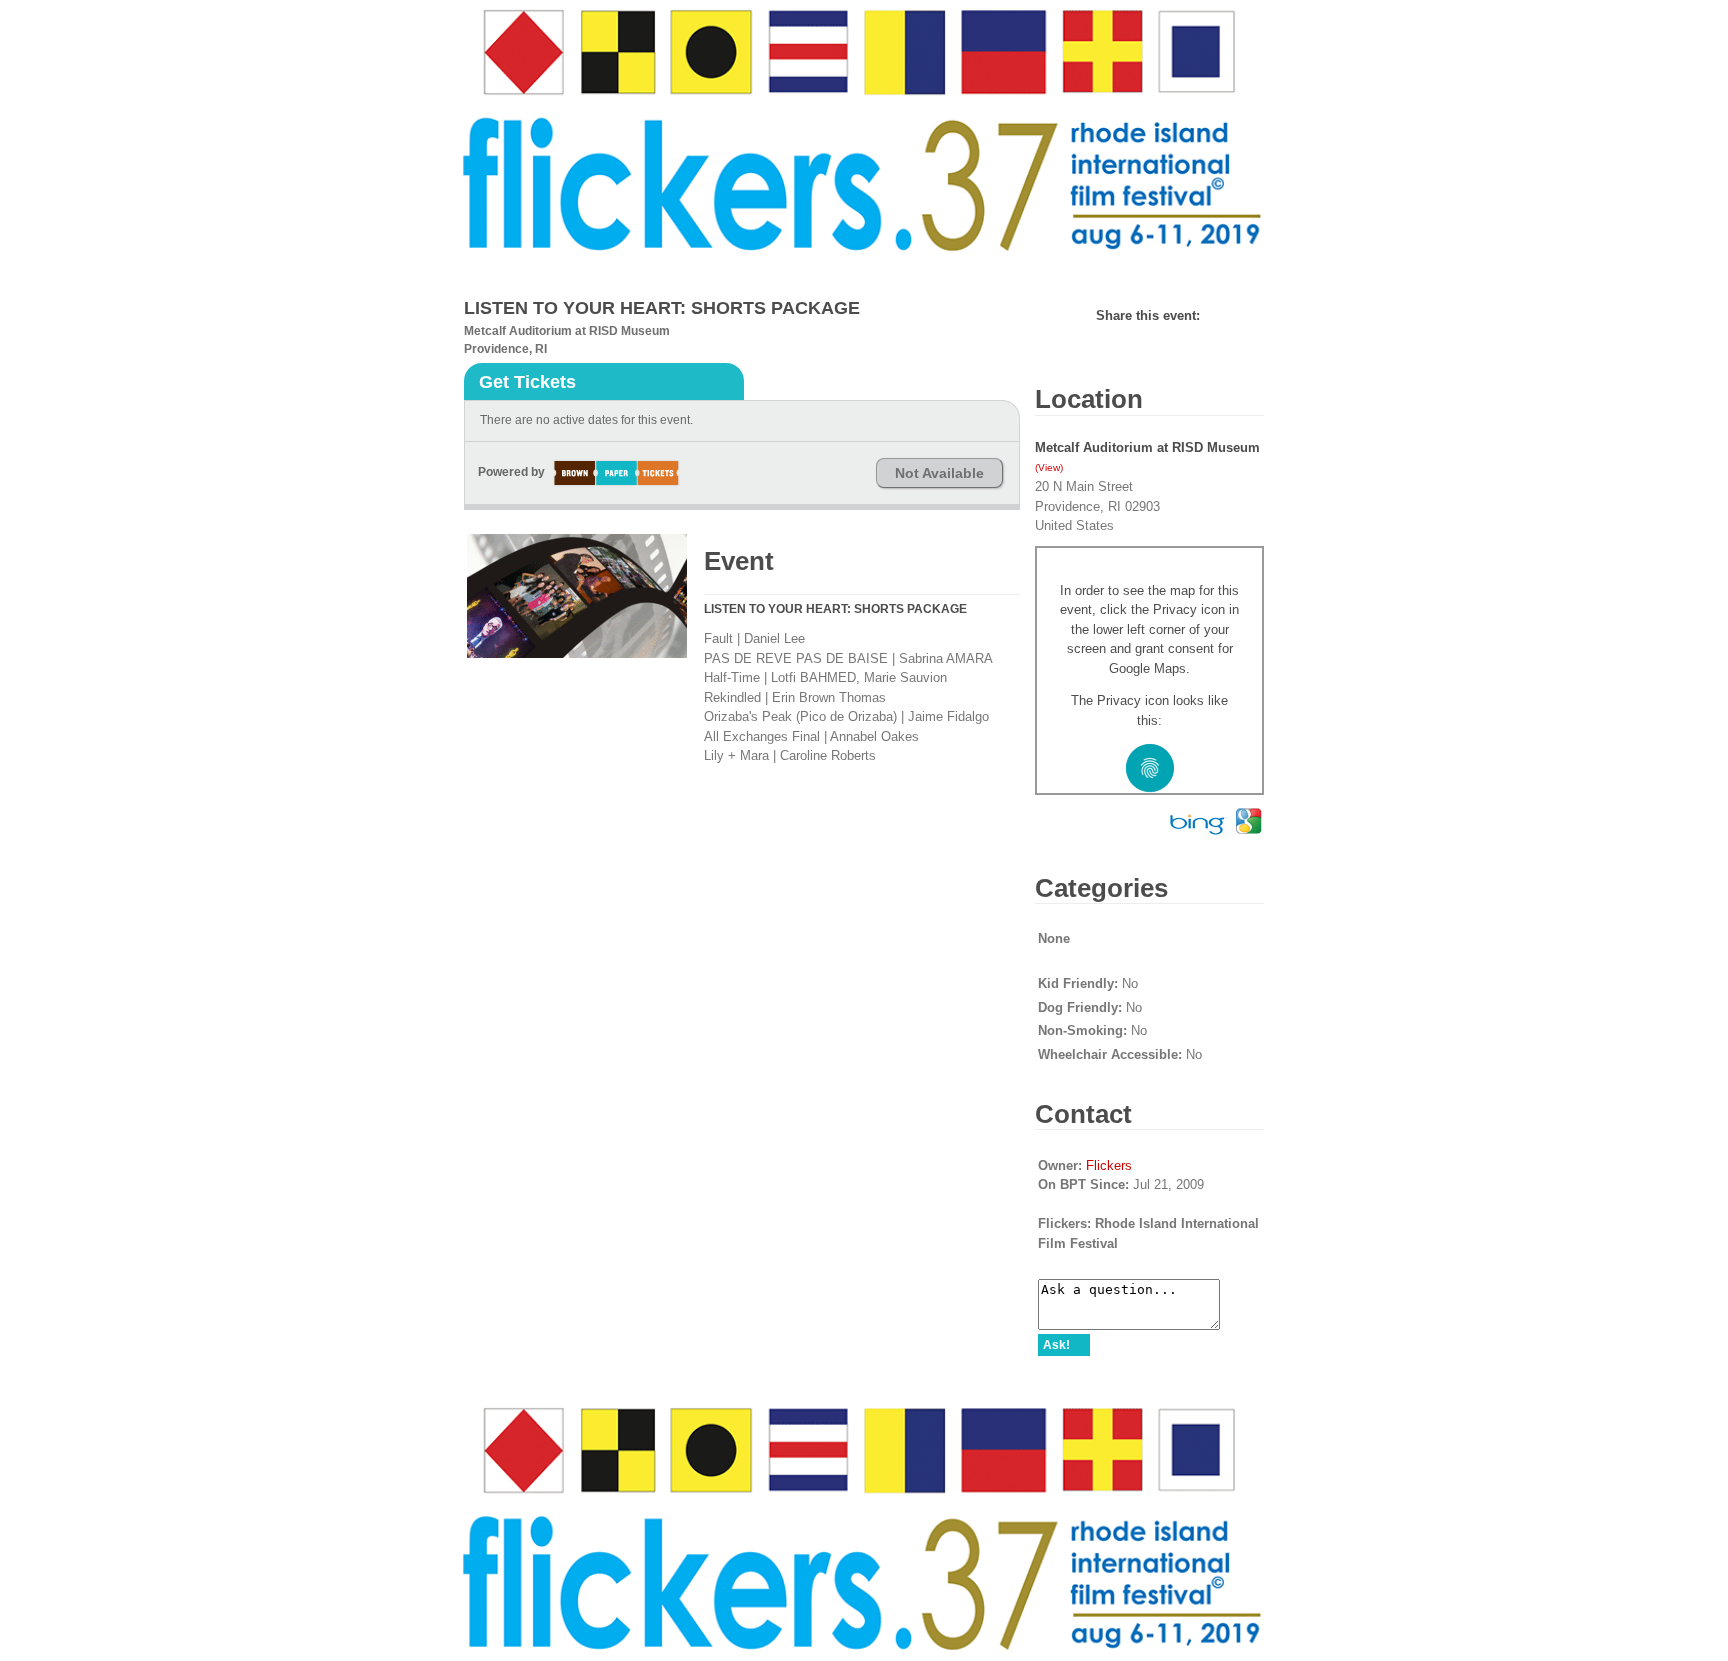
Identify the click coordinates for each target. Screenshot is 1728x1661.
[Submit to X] (1205, 315)
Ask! (1056, 1345)
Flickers (1109, 1165)
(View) (1049, 467)
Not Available (939, 473)
